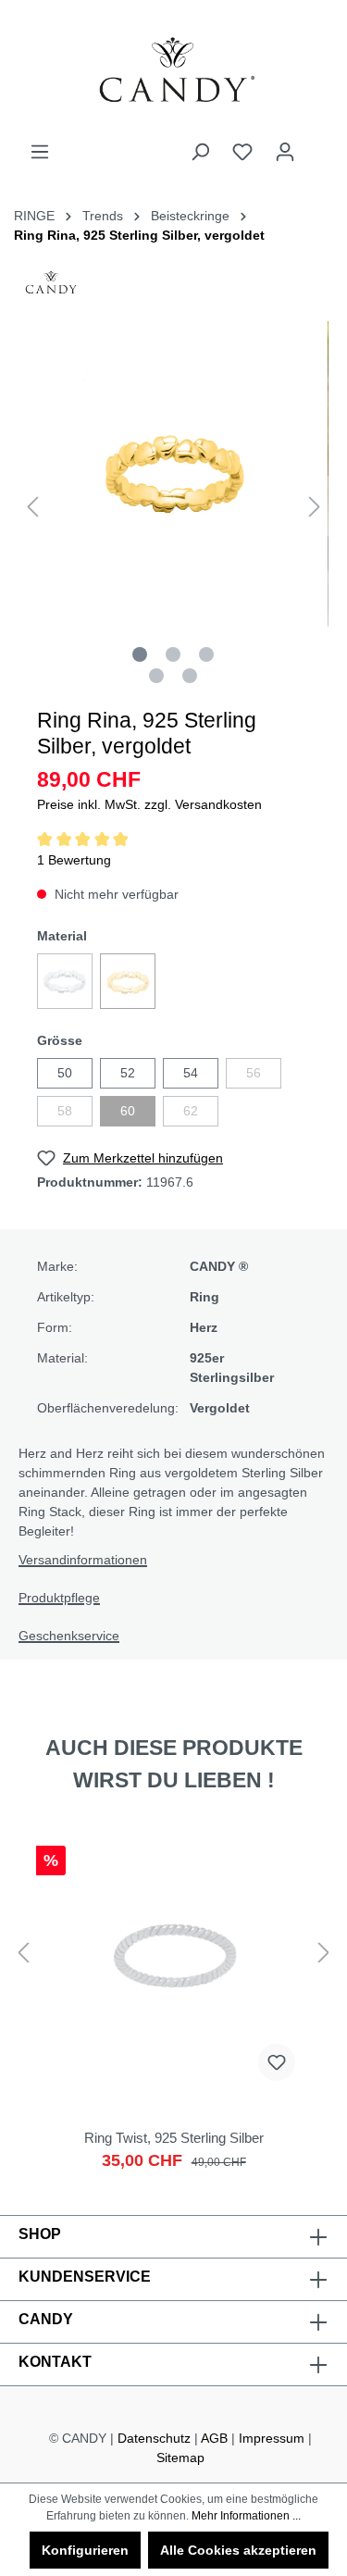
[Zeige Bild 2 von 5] (173, 654)
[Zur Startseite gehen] (173, 71)
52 (128, 1073)
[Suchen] (200, 152)
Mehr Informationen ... (246, 2516)
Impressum (272, 2438)
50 (65, 1073)
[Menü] (40, 152)
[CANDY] (51, 288)
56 (254, 1073)
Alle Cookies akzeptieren (238, 2550)
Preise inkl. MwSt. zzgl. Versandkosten (149, 804)
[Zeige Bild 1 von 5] (140, 654)
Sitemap (180, 2458)
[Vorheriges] (32, 507)
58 (65, 1111)
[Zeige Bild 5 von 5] (190, 676)
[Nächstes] (315, 507)
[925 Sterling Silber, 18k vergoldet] (128, 981)
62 (191, 1111)
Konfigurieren (85, 2550)
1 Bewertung (74, 860)
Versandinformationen (83, 1560)
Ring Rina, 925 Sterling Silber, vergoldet (139, 235)
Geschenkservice (69, 1636)
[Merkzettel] (242, 152)
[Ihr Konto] (285, 152)
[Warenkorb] (317, 144)
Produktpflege (59, 1598)
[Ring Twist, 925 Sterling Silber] (173, 2003)
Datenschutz (154, 2438)
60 (128, 1111)
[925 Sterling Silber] (65, 981)
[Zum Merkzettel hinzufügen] (277, 2062)
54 (191, 1073)
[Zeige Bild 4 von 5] (156, 676)
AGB (214, 2438)
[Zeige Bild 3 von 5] (206, 654)
